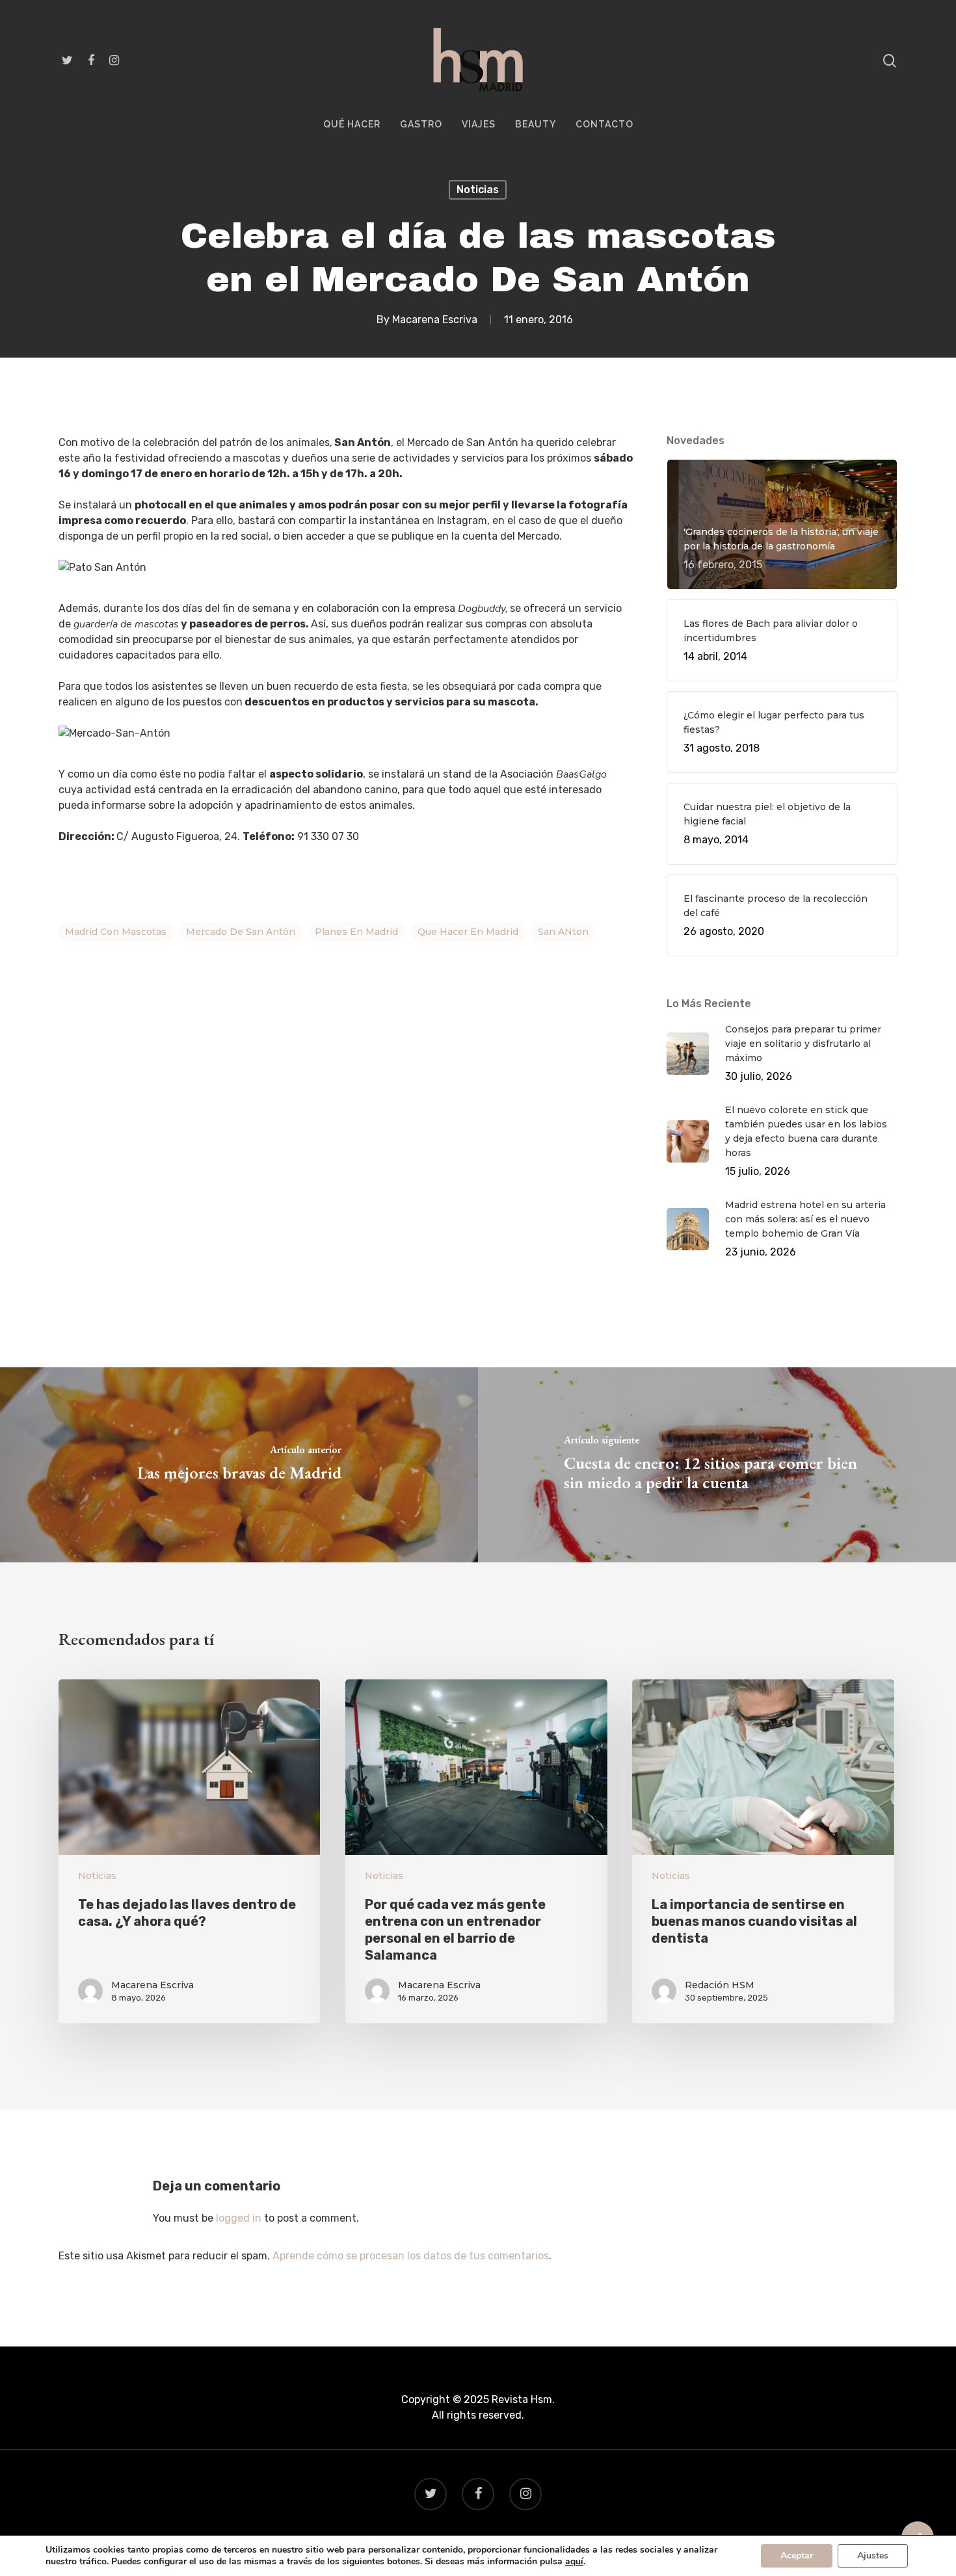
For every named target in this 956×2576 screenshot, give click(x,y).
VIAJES (479, 125)
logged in (239, 2218)
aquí (574, 2562)
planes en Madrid (356, 932)
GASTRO (421, 125)
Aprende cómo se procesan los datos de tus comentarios (411, 2256)
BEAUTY (536, 125)
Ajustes (873, 2556)
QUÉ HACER (352, 125)
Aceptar (797, 2556)
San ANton (563, 932)
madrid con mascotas (116, 932)
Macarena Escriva (435, 320)
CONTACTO (604, 125)
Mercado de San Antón (241, 932)
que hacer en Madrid (468, 932)
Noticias (478, 190)
